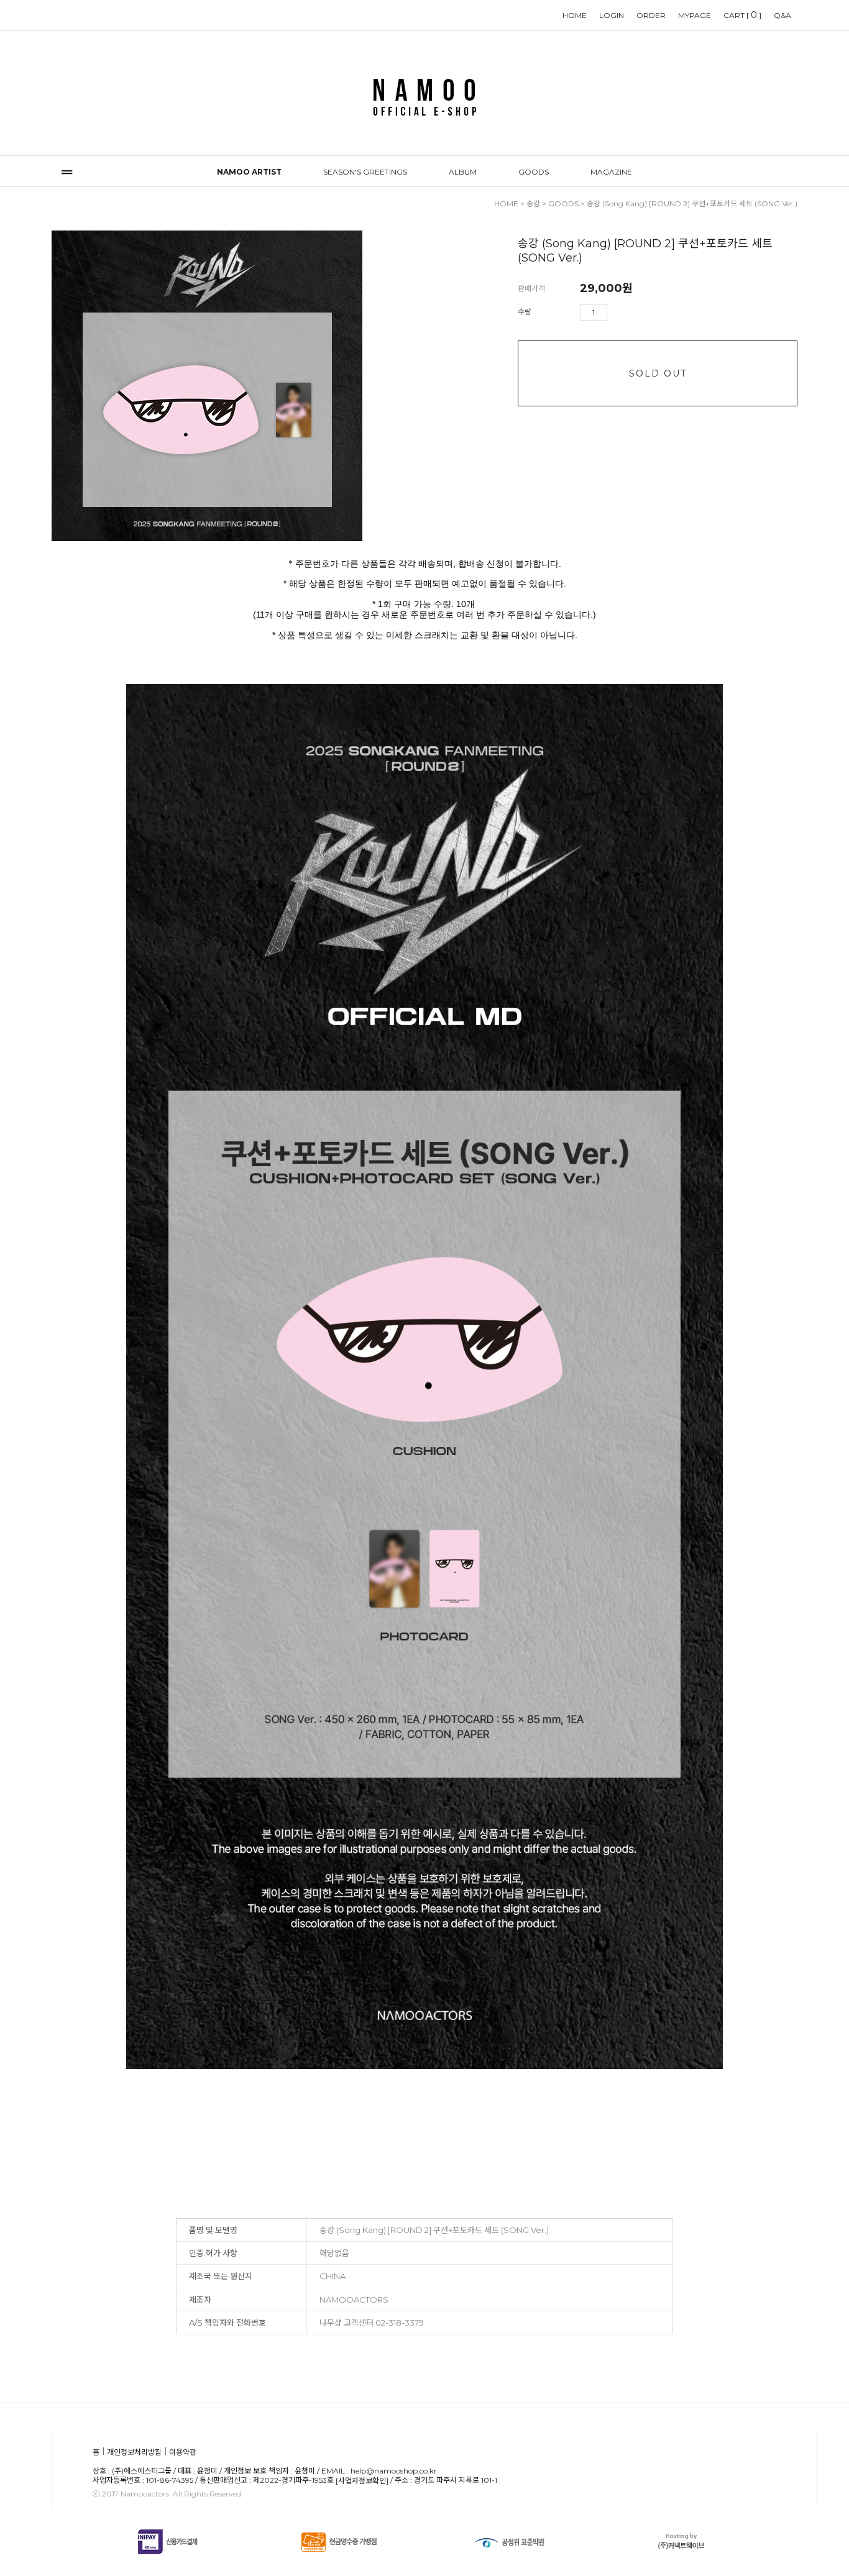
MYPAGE (695, 15)
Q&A (782, 15)
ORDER (651, 15)
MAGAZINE (611, 172)
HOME (575, 15)
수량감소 (635, 313)
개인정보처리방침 (134, 2452)
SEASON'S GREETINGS (365, 172)
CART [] (742, 15)
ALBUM (463, 172)
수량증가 (617, 313)
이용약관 (183, 2452)
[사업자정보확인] (362, 2481)
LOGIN (612, 15)
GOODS (534, 172)
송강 (533, 203)
